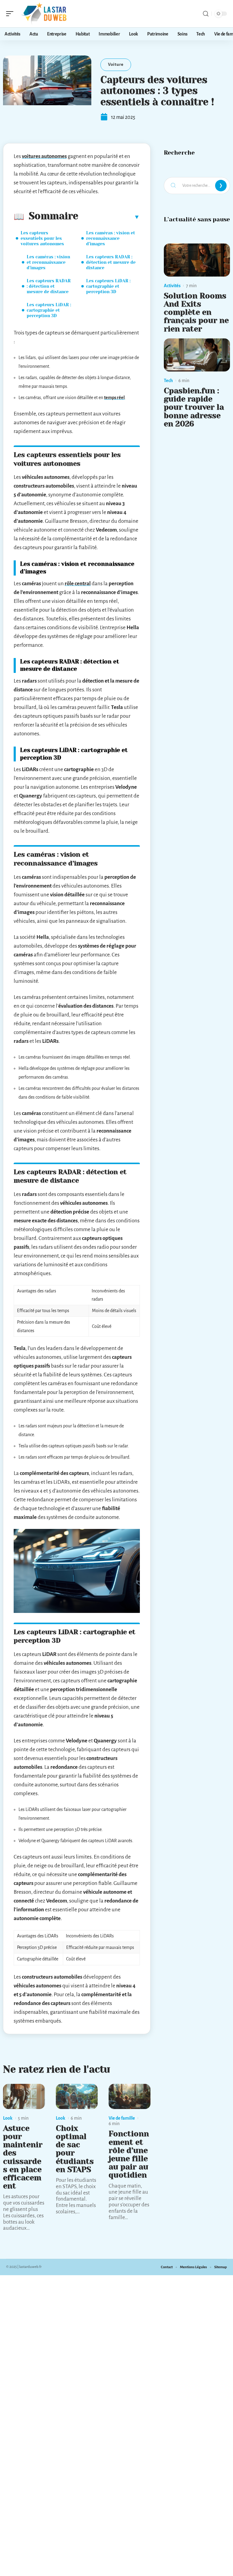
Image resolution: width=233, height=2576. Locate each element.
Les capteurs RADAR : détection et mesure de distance (49, 286)
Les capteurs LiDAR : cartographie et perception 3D (49, 310)
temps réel (114, 398)
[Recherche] (206, 14)
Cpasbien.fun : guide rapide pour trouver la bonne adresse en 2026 (194, 407)
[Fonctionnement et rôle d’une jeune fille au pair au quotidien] (130, 2096)
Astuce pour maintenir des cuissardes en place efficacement (23, 2157)
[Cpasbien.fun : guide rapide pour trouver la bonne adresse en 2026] (197, 355)
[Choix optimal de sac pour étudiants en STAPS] (77, 2096)
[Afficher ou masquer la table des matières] (109, 217)
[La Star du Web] (44, 14)
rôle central (78, 584)
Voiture (116, 64)
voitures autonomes (44, 156)
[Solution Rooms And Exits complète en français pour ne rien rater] (197, 260)
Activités (172, 286)
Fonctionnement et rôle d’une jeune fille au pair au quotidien (129, 2154)
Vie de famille (122, 2118)
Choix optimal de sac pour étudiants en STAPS (75, 2149)
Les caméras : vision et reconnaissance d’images (48, 262)
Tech (168, 381)
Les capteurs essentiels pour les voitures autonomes (42, 238)
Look (8, 2118)
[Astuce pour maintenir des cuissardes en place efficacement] (24, 2096)
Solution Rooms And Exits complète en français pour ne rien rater (196, 312)
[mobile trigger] (11, 14)
